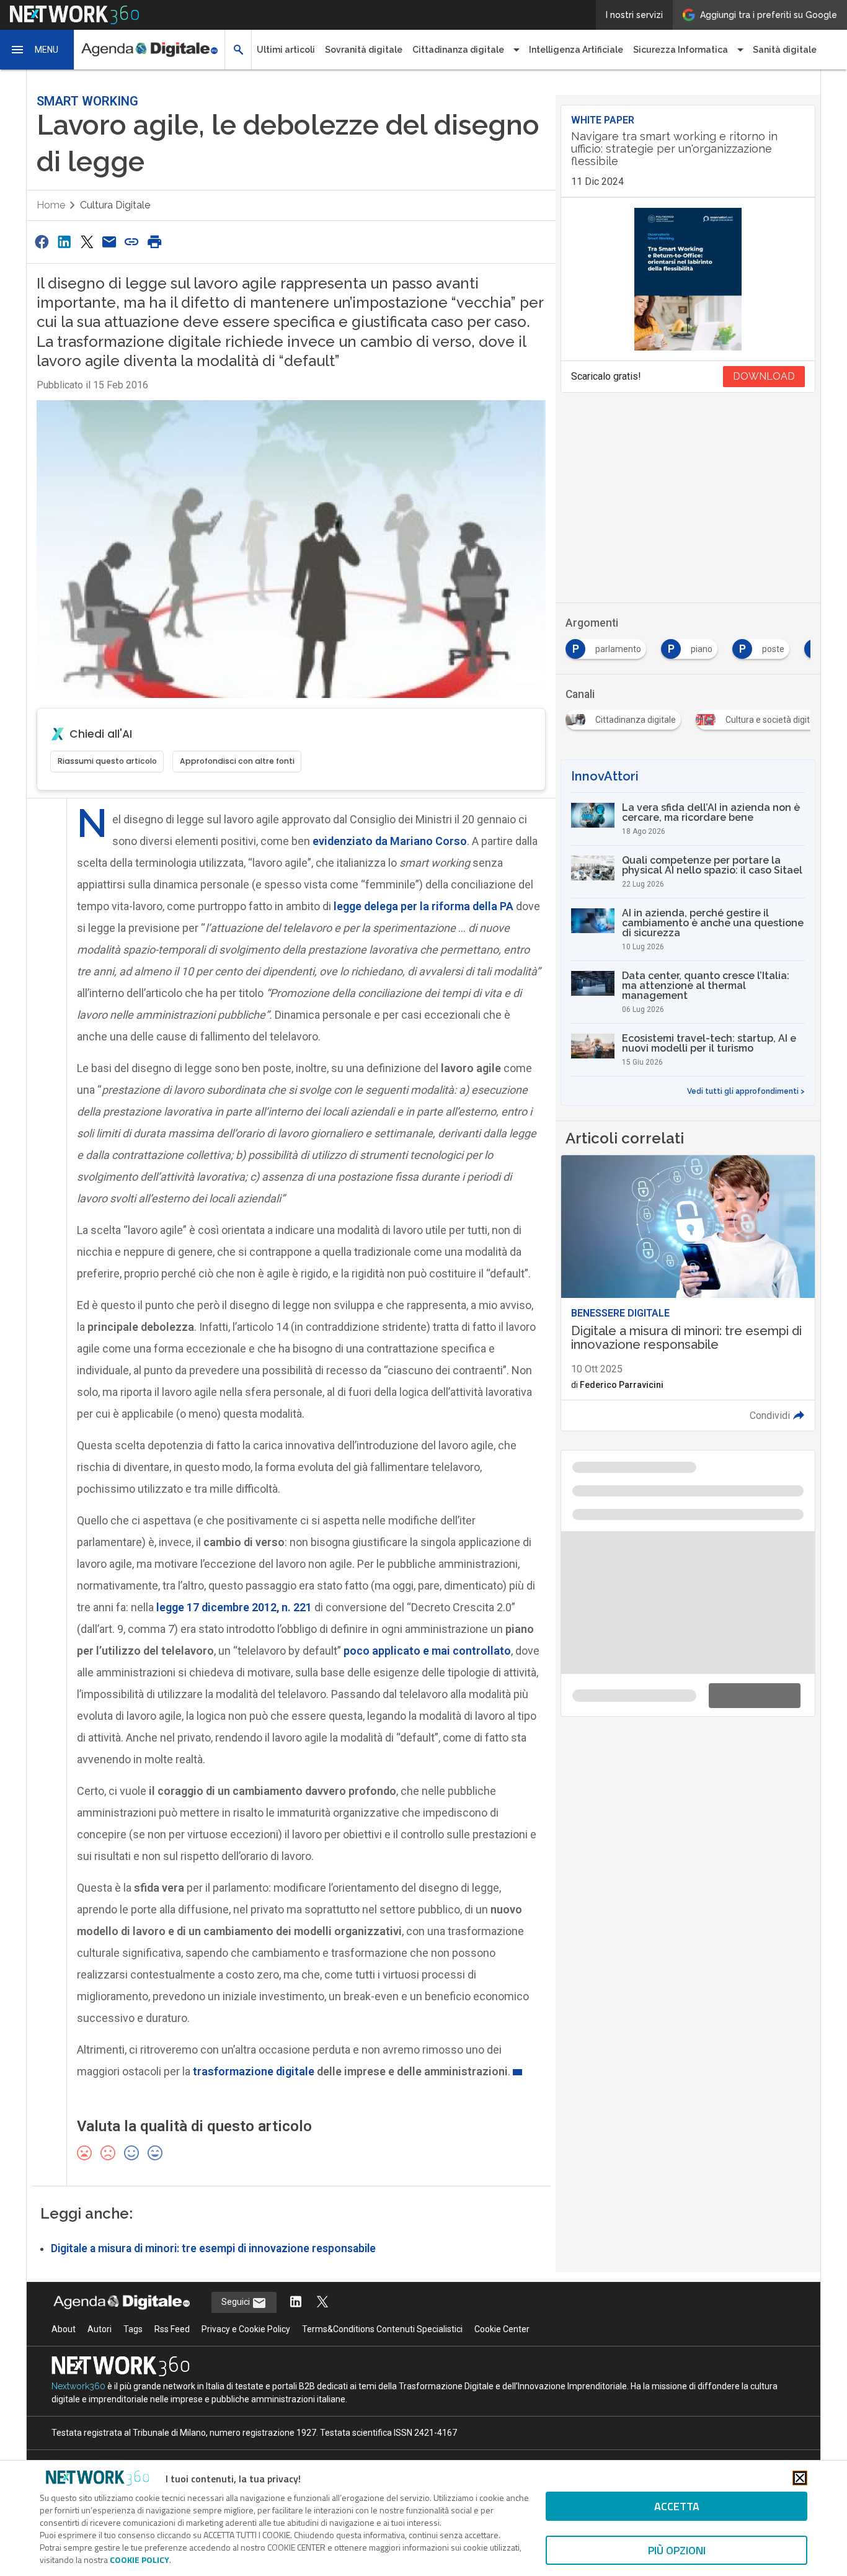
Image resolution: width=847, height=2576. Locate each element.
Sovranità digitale (364, 50)
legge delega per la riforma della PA (423, 896)
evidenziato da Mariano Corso (390, 830)
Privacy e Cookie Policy (246, 2319)
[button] (37, 50)
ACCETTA (677, 2506)
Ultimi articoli (286, 50)
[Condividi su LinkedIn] (64, 231)
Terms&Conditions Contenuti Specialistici (382, 2319)
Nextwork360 (78, 2376)
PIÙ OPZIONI (677, 2550)
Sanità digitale (785, 50)
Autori (100, 2319)
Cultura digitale (115, 195)
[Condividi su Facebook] (42, 231)
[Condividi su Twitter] (87, 231)
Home (51, 195)
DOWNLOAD (764, 366)
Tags (133, 2319)
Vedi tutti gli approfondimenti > (746, 916)
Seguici (237, 2291)
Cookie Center (502, 2319)
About (64, 2319)
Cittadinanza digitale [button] (458, 50)
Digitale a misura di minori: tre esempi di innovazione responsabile (213, 2238)
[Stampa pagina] (154, 231)
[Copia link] (132, 231)
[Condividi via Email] (109, 231)
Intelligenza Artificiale (576, 50)
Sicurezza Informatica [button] (681, 50)
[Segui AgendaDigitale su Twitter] (322, 2292)
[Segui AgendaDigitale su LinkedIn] (296, 2292)
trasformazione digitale (254, 2061)
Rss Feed (172, 2319)
